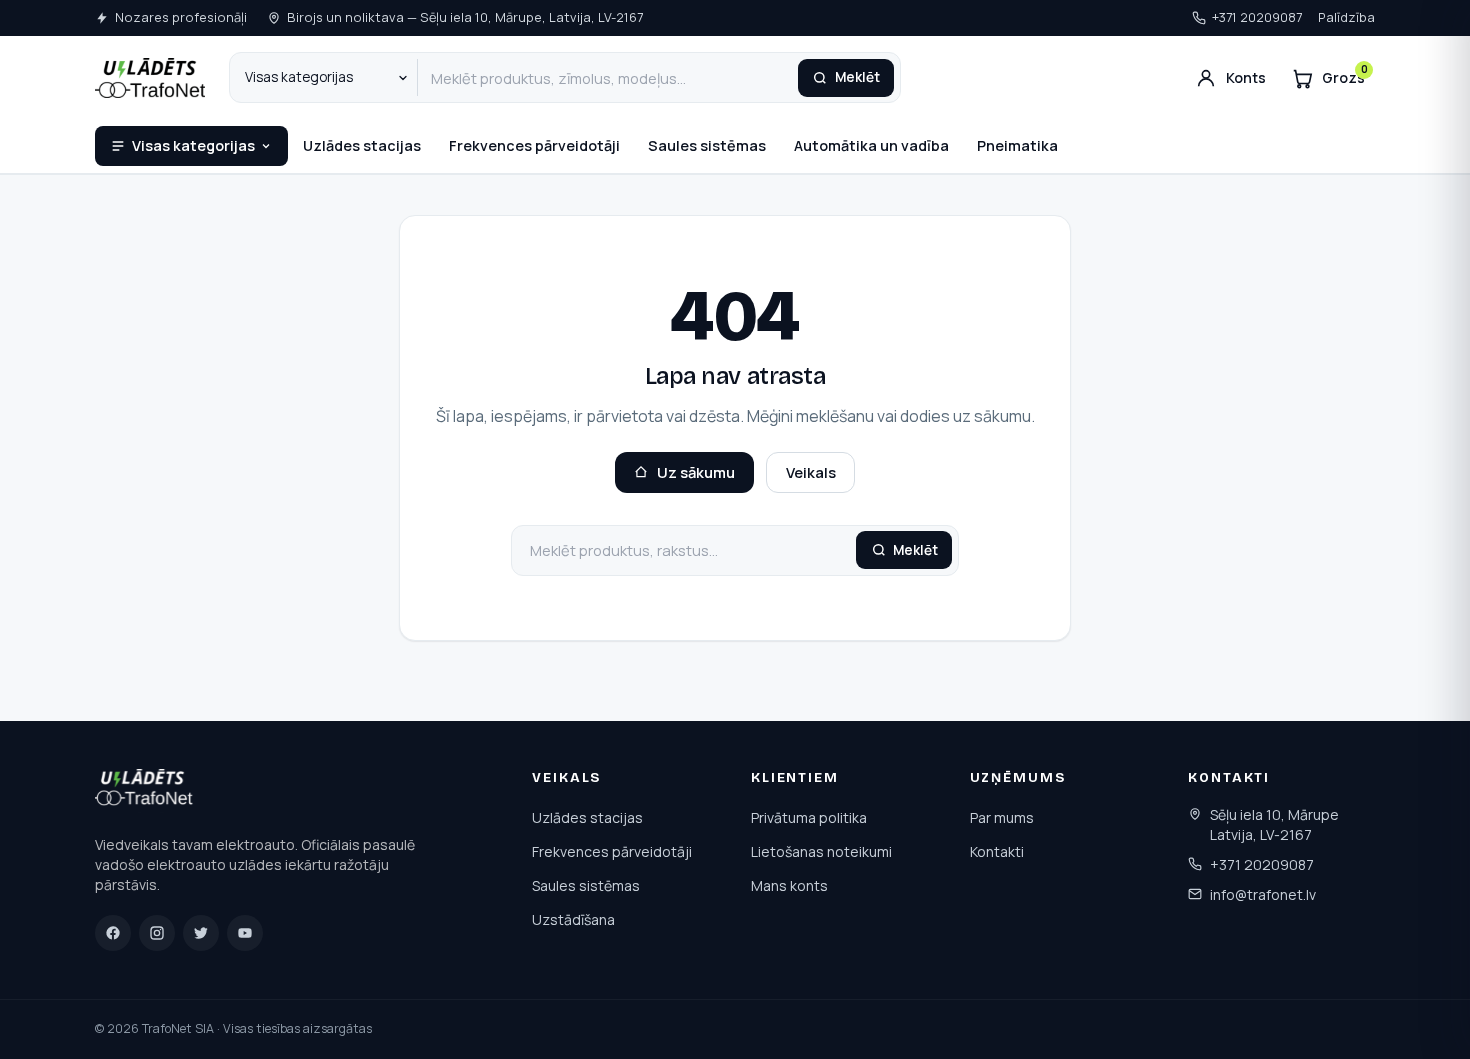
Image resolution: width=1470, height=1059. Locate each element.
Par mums (1002, 817)
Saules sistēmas (707, 145)
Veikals (811, 472)
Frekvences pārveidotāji (534, 145)
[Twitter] (201, 933)
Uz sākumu (696, 472)
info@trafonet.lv (1263, 894)
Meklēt (857, 77)
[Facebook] (113, 933)
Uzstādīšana (573, 919)
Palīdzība (1346, 17)
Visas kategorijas (193, 145)
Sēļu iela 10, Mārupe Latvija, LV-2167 (1274, 824)
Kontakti (997, 851)
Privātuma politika (809, 817)
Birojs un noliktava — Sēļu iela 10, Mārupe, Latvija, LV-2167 (465, 17)
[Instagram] (157, 933)
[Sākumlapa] (146, 791)
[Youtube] (245, 933)
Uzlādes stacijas (362, 145)
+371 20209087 (1257, 17)
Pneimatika (1017, 145)
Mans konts (789, 885)
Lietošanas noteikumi (821, 851)
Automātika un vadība (871, 145)
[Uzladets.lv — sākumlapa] (150, 78)
